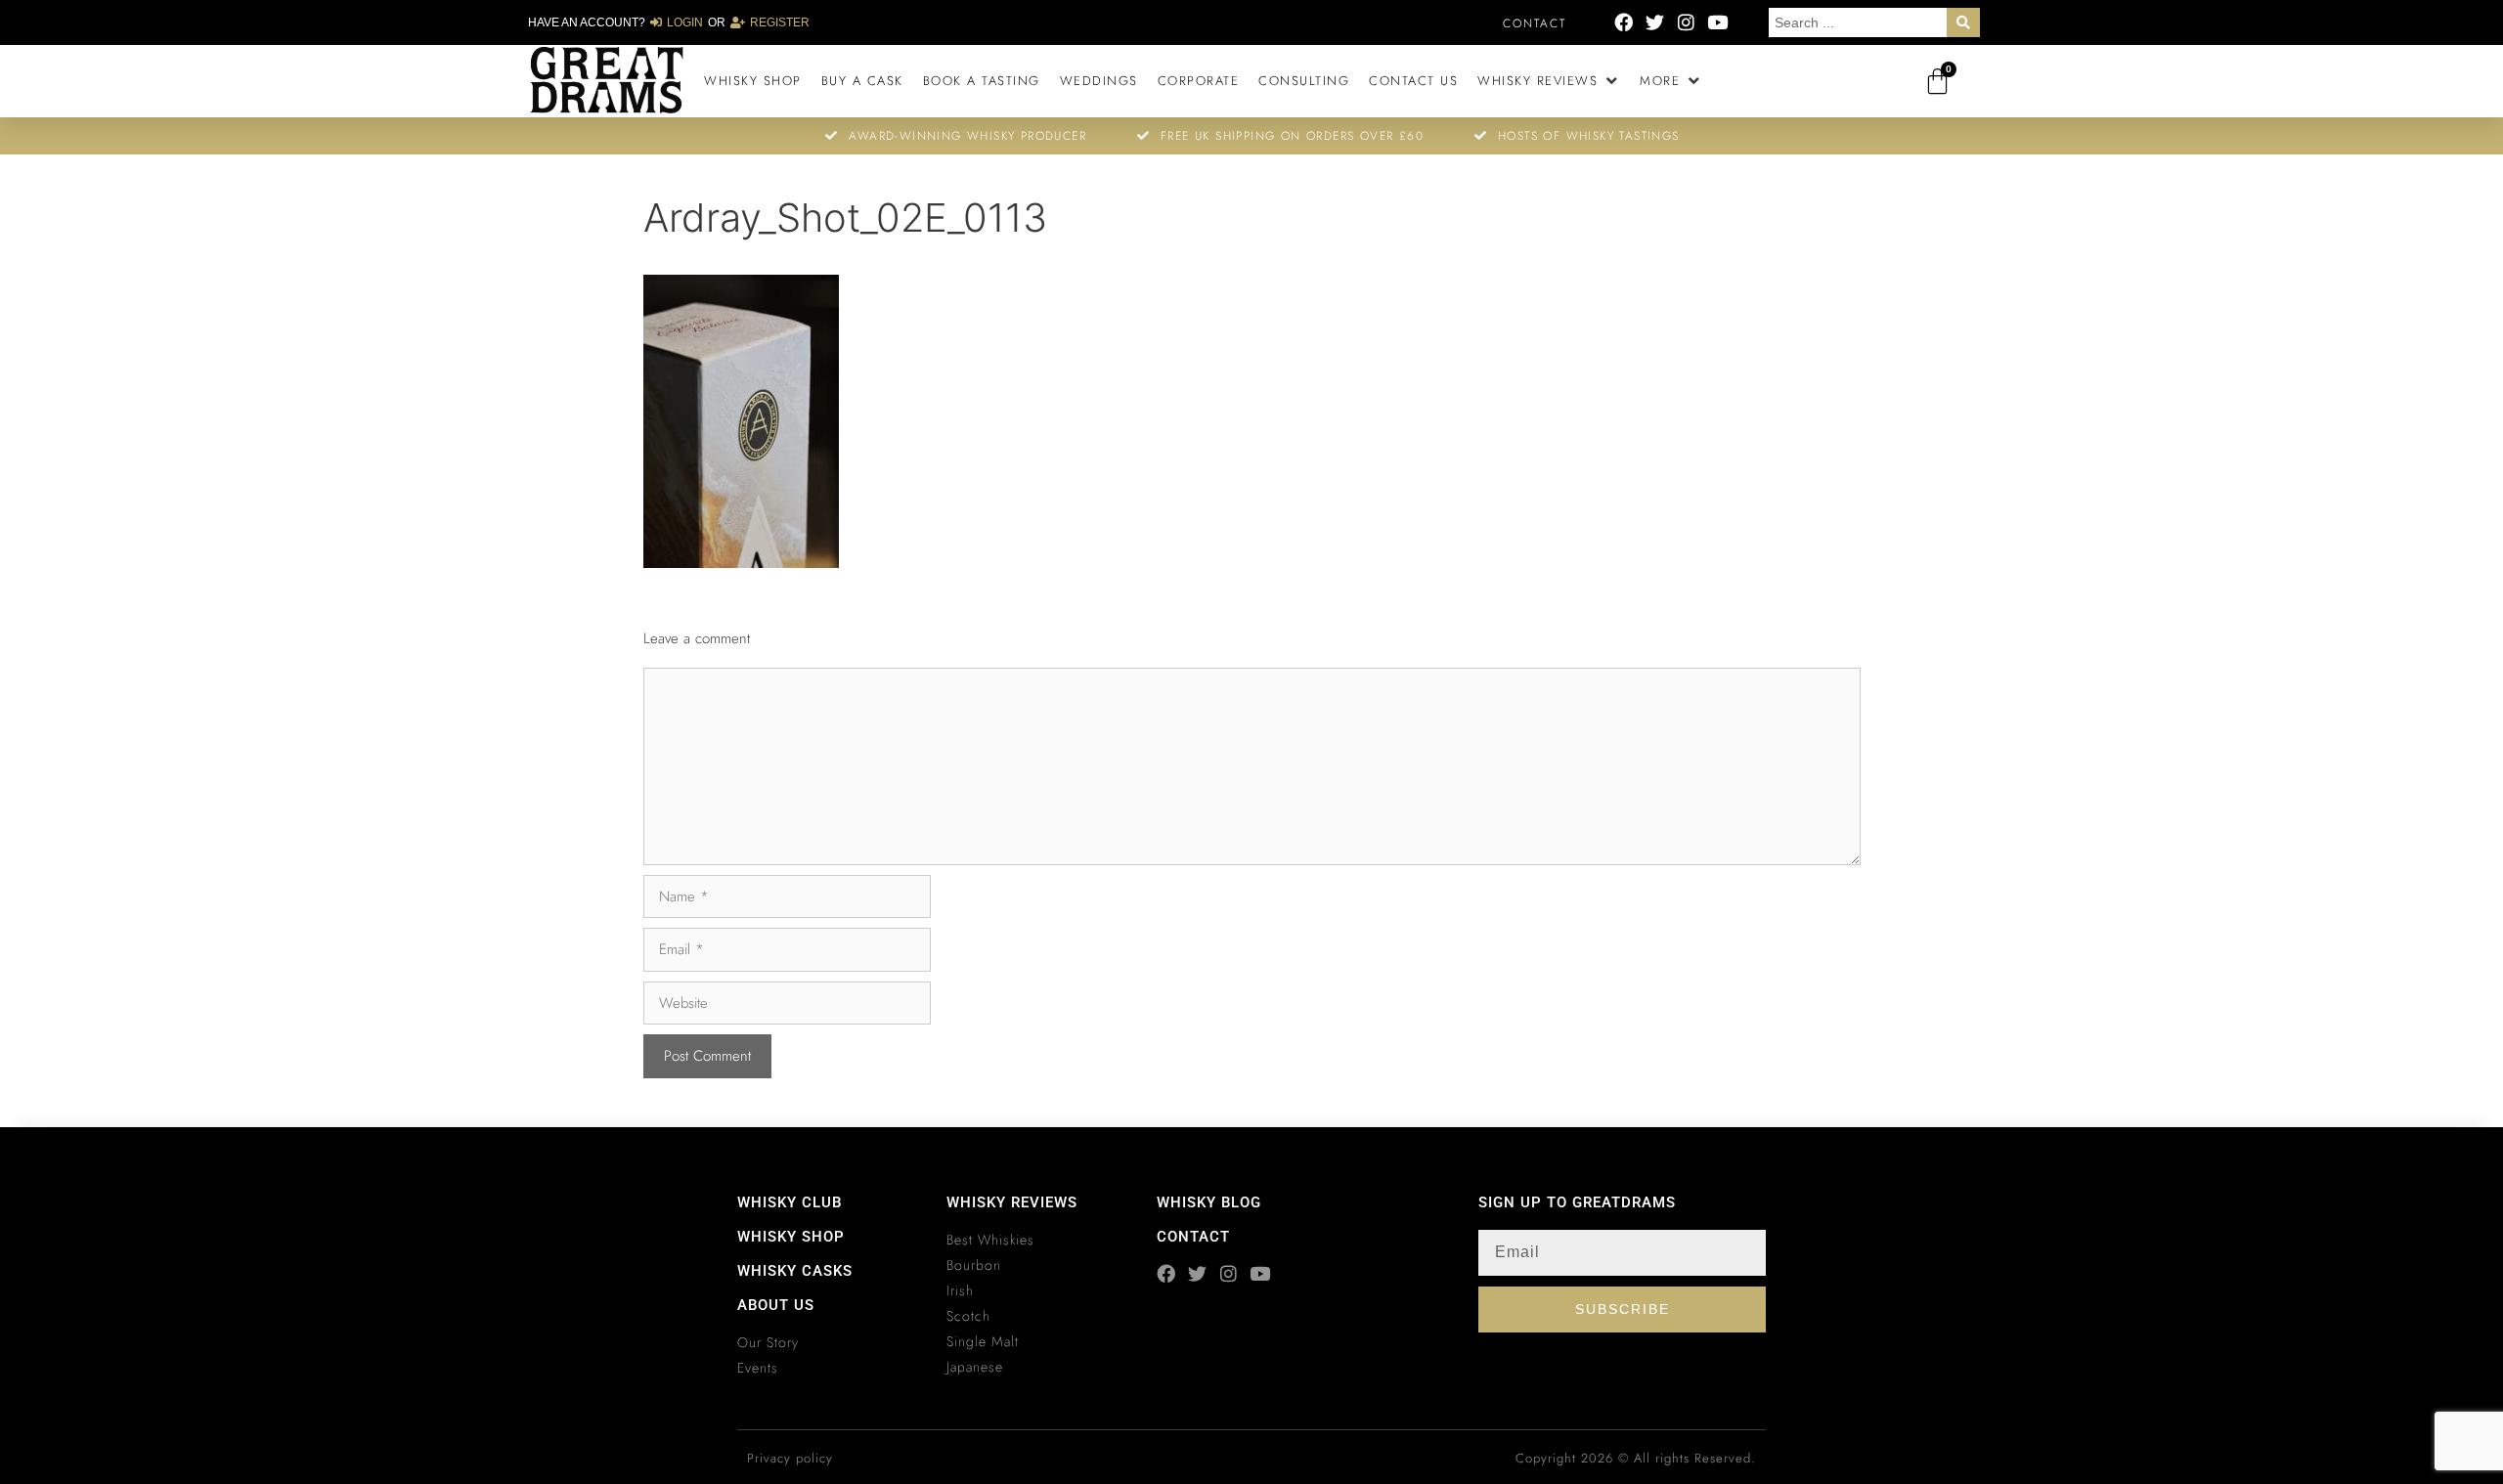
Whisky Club (790, 1202)
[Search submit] (1963, 22)
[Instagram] (1686, 22)
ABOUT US (776, 1305)
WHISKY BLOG (1209, 1202)
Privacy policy (790, 1458)
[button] (1549, 81)
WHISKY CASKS (795, 1271)
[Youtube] (1717, 22)
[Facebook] (1624, 22)
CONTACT (1193, 1237)
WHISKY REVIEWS (1012, 1202)
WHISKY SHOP (791, 1237)
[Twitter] (1655, 22)
